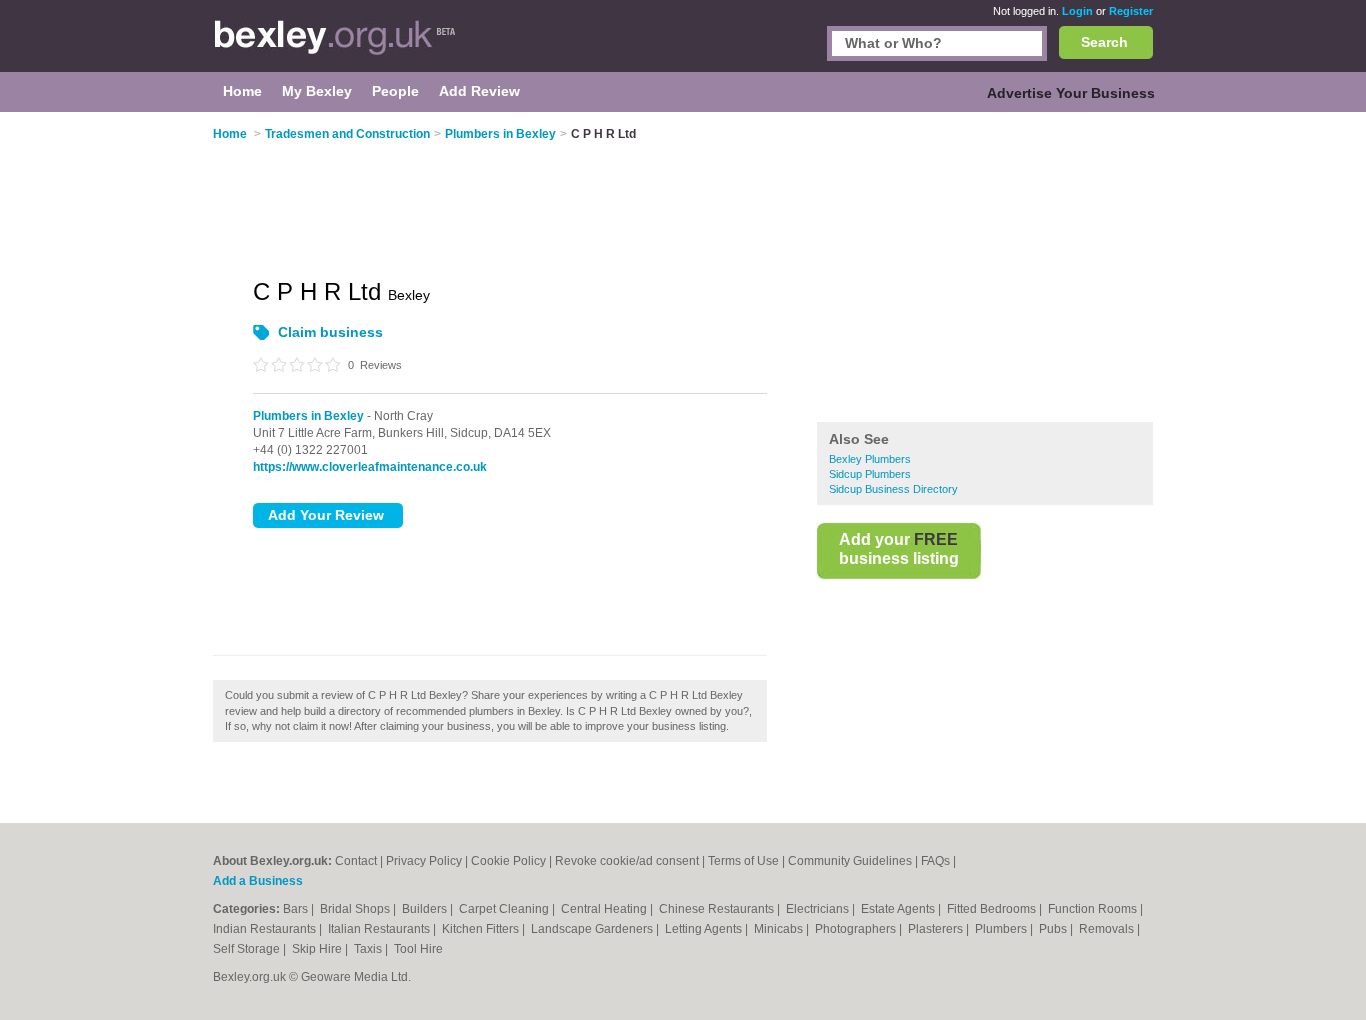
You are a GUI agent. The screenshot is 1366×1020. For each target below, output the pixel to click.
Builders (426, 909)
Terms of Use (743, 861)
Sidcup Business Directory (893, 489)
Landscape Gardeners (593, 929)
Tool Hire (418, 949)
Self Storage (248, 949)
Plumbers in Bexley (308, 416)
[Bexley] (334, 46)
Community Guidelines (850, 861)
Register (1131, 11)
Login (1077, 11)
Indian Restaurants (266, 929)
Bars (297, 909)
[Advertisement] (985, 269)
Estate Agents (899, 909)
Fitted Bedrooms (993, 909)
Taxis (369, 949)
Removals (1108, 929)
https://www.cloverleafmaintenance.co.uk (370, 467)
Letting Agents (705, 929)
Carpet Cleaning (505, 909)
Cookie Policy (508, 861)
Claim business (330, 332)
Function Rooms (1094, 909)
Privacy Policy (424, 861)
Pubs (1054, 929)
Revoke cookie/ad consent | (631, 861)
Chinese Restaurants (718, 909)
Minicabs (780, 929)
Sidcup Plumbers (870, 474)
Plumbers (1002, 929)
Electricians (819, 909)
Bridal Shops (356, 909)
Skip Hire (318, 949)
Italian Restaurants (380, 929)
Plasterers (937, 929)
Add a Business (258, 881)
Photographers (857, 929)
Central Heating (605, 909)
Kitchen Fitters (482, 929)
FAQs (935, 861)
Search (1104, 42)
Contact (356, 861)
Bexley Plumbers (870, 459)
